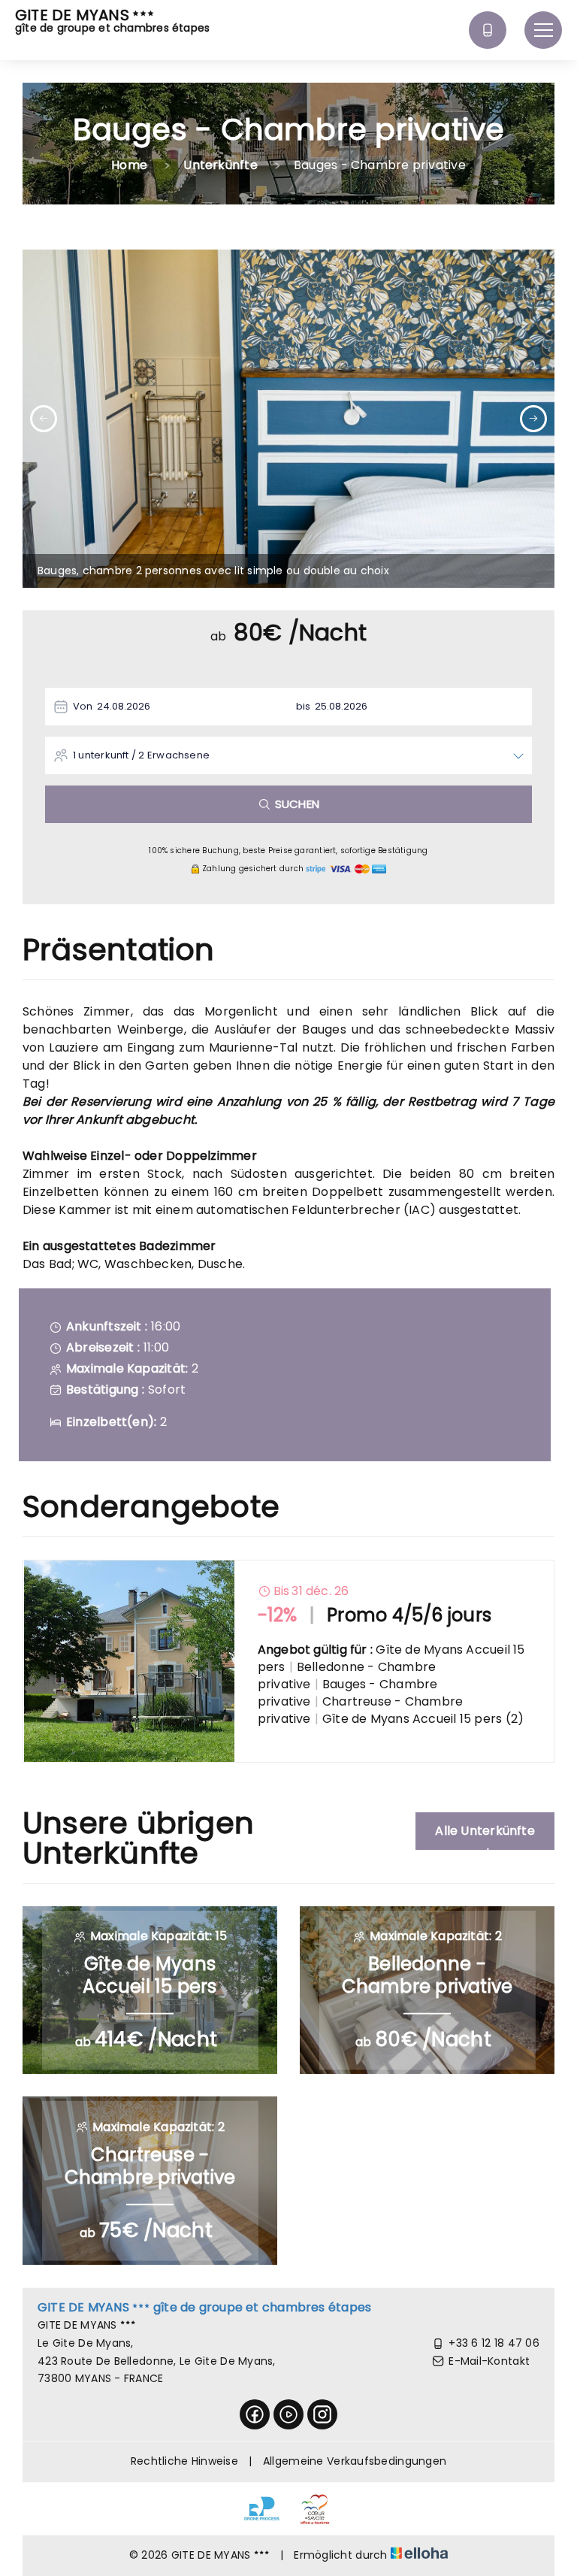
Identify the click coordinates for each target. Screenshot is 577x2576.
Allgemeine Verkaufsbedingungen (355, 2461)
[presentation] (44, 419)
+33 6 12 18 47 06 (494, 2343)
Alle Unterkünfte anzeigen (485, 1836)
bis (304, 706)
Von (83, 706)
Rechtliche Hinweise (184, 2461)
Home (129, 165)
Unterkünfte (220, 165)
